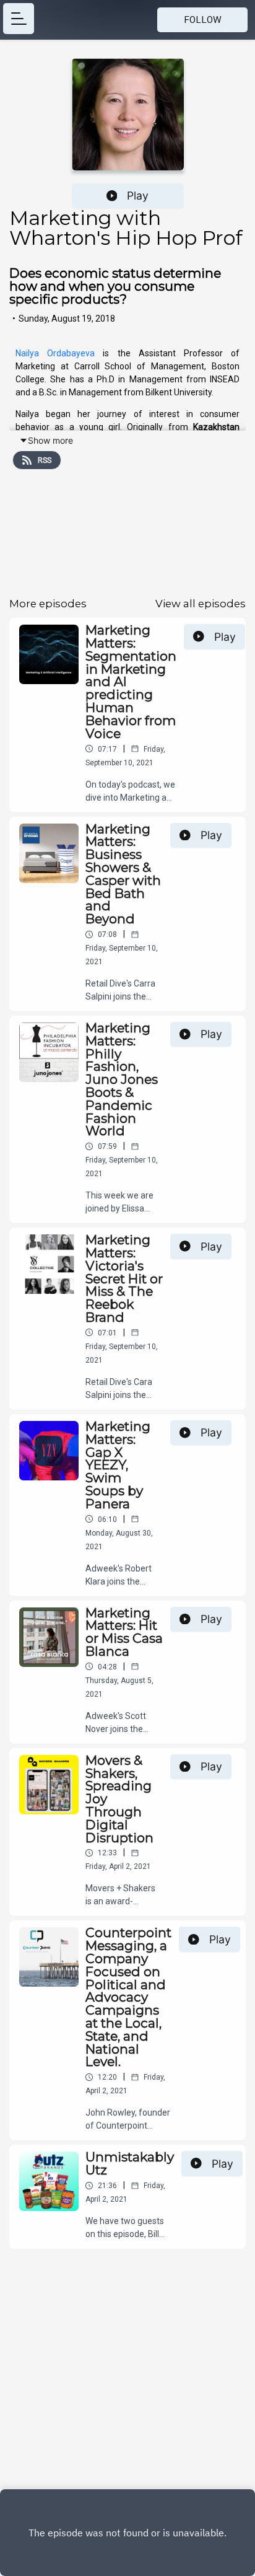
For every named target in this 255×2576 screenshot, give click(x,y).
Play (138, 196)
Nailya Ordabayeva (55, 353)
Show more (50, 440)
